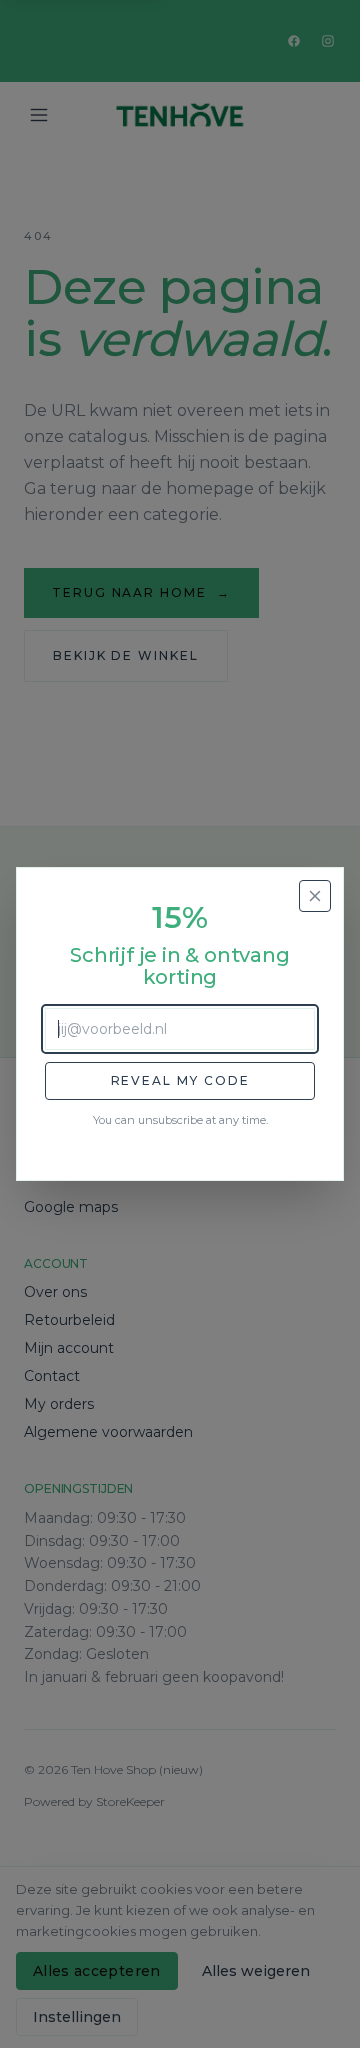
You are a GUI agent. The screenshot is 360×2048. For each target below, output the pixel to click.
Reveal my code (180, 1080)
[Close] (315, 896)
